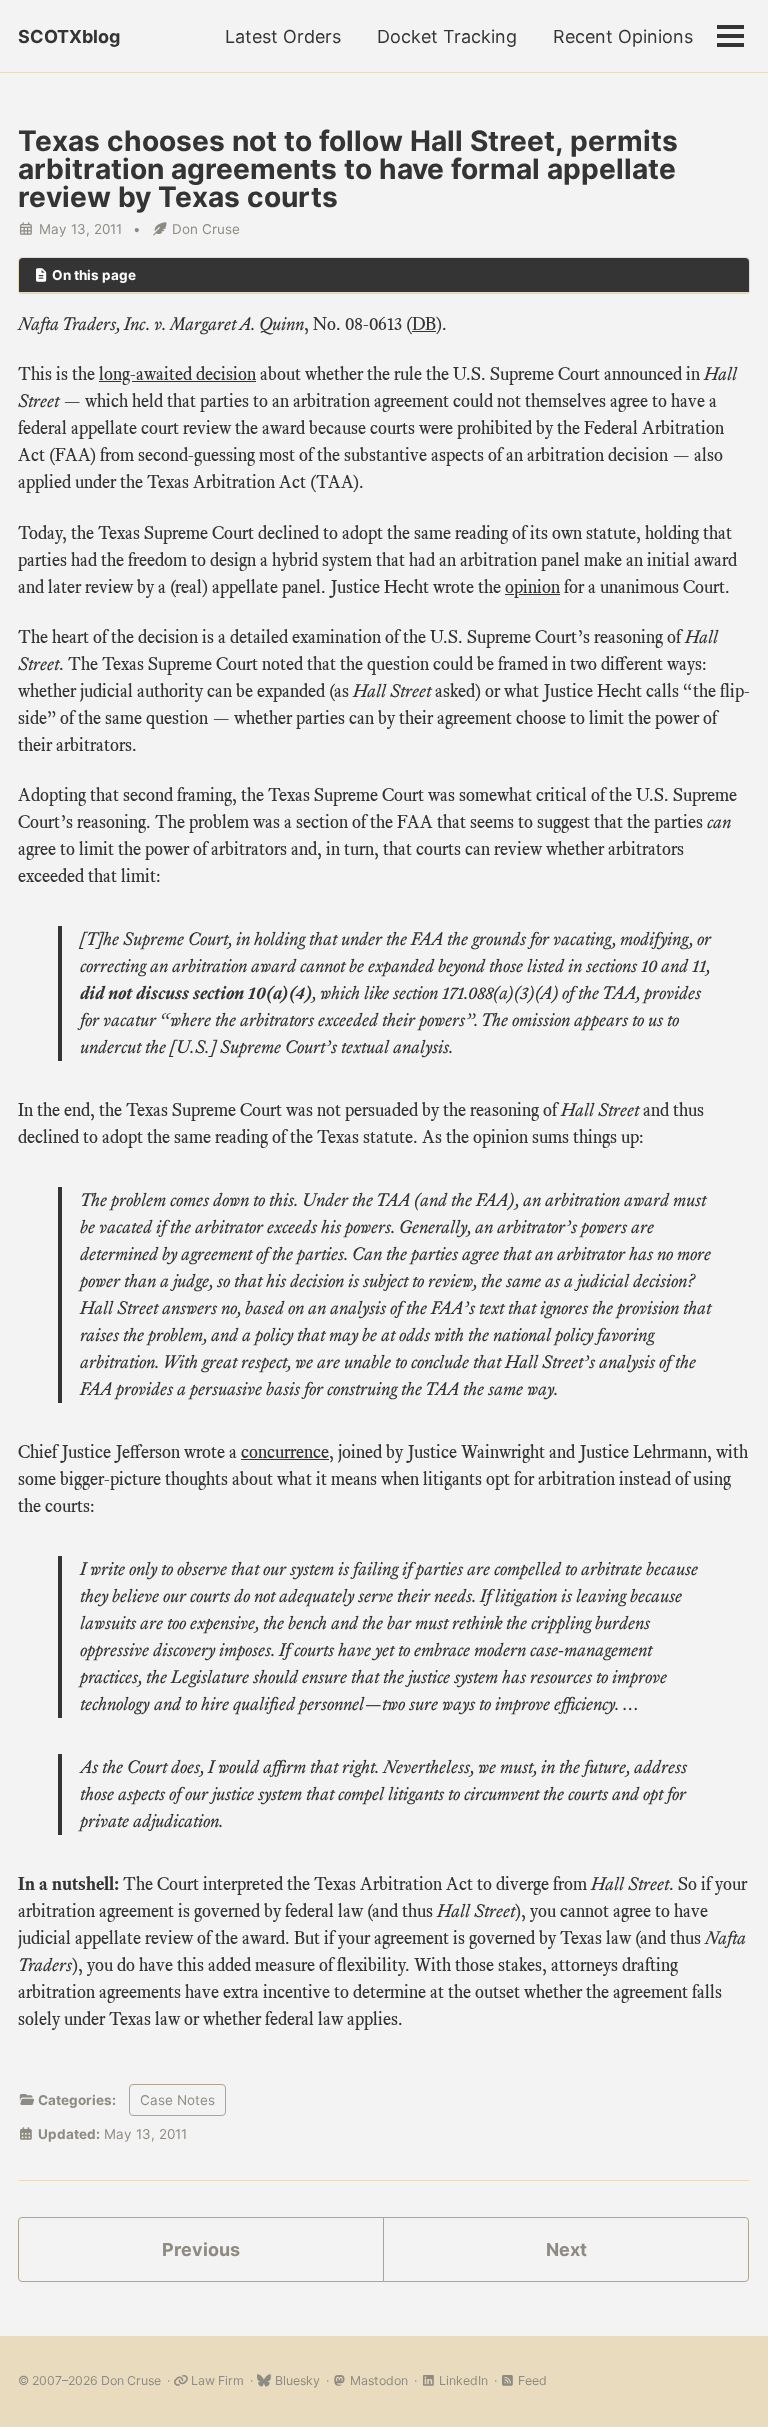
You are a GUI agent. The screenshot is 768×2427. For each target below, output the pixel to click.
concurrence (285, 1452)
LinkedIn (461, 2380)
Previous (201, 2249)
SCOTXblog (69, 36)
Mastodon (377, 2380)
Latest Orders (283, 36)
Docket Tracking (447, 36)
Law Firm (216, 2380)
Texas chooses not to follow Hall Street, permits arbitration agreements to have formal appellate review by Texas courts (348, 169)
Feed (531, 2380)
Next (566, 2249)
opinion (532, 587)
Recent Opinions (623, 36)
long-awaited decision (177, 374)
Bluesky (295, 2380)
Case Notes (177, 2100)
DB (424, 324)
